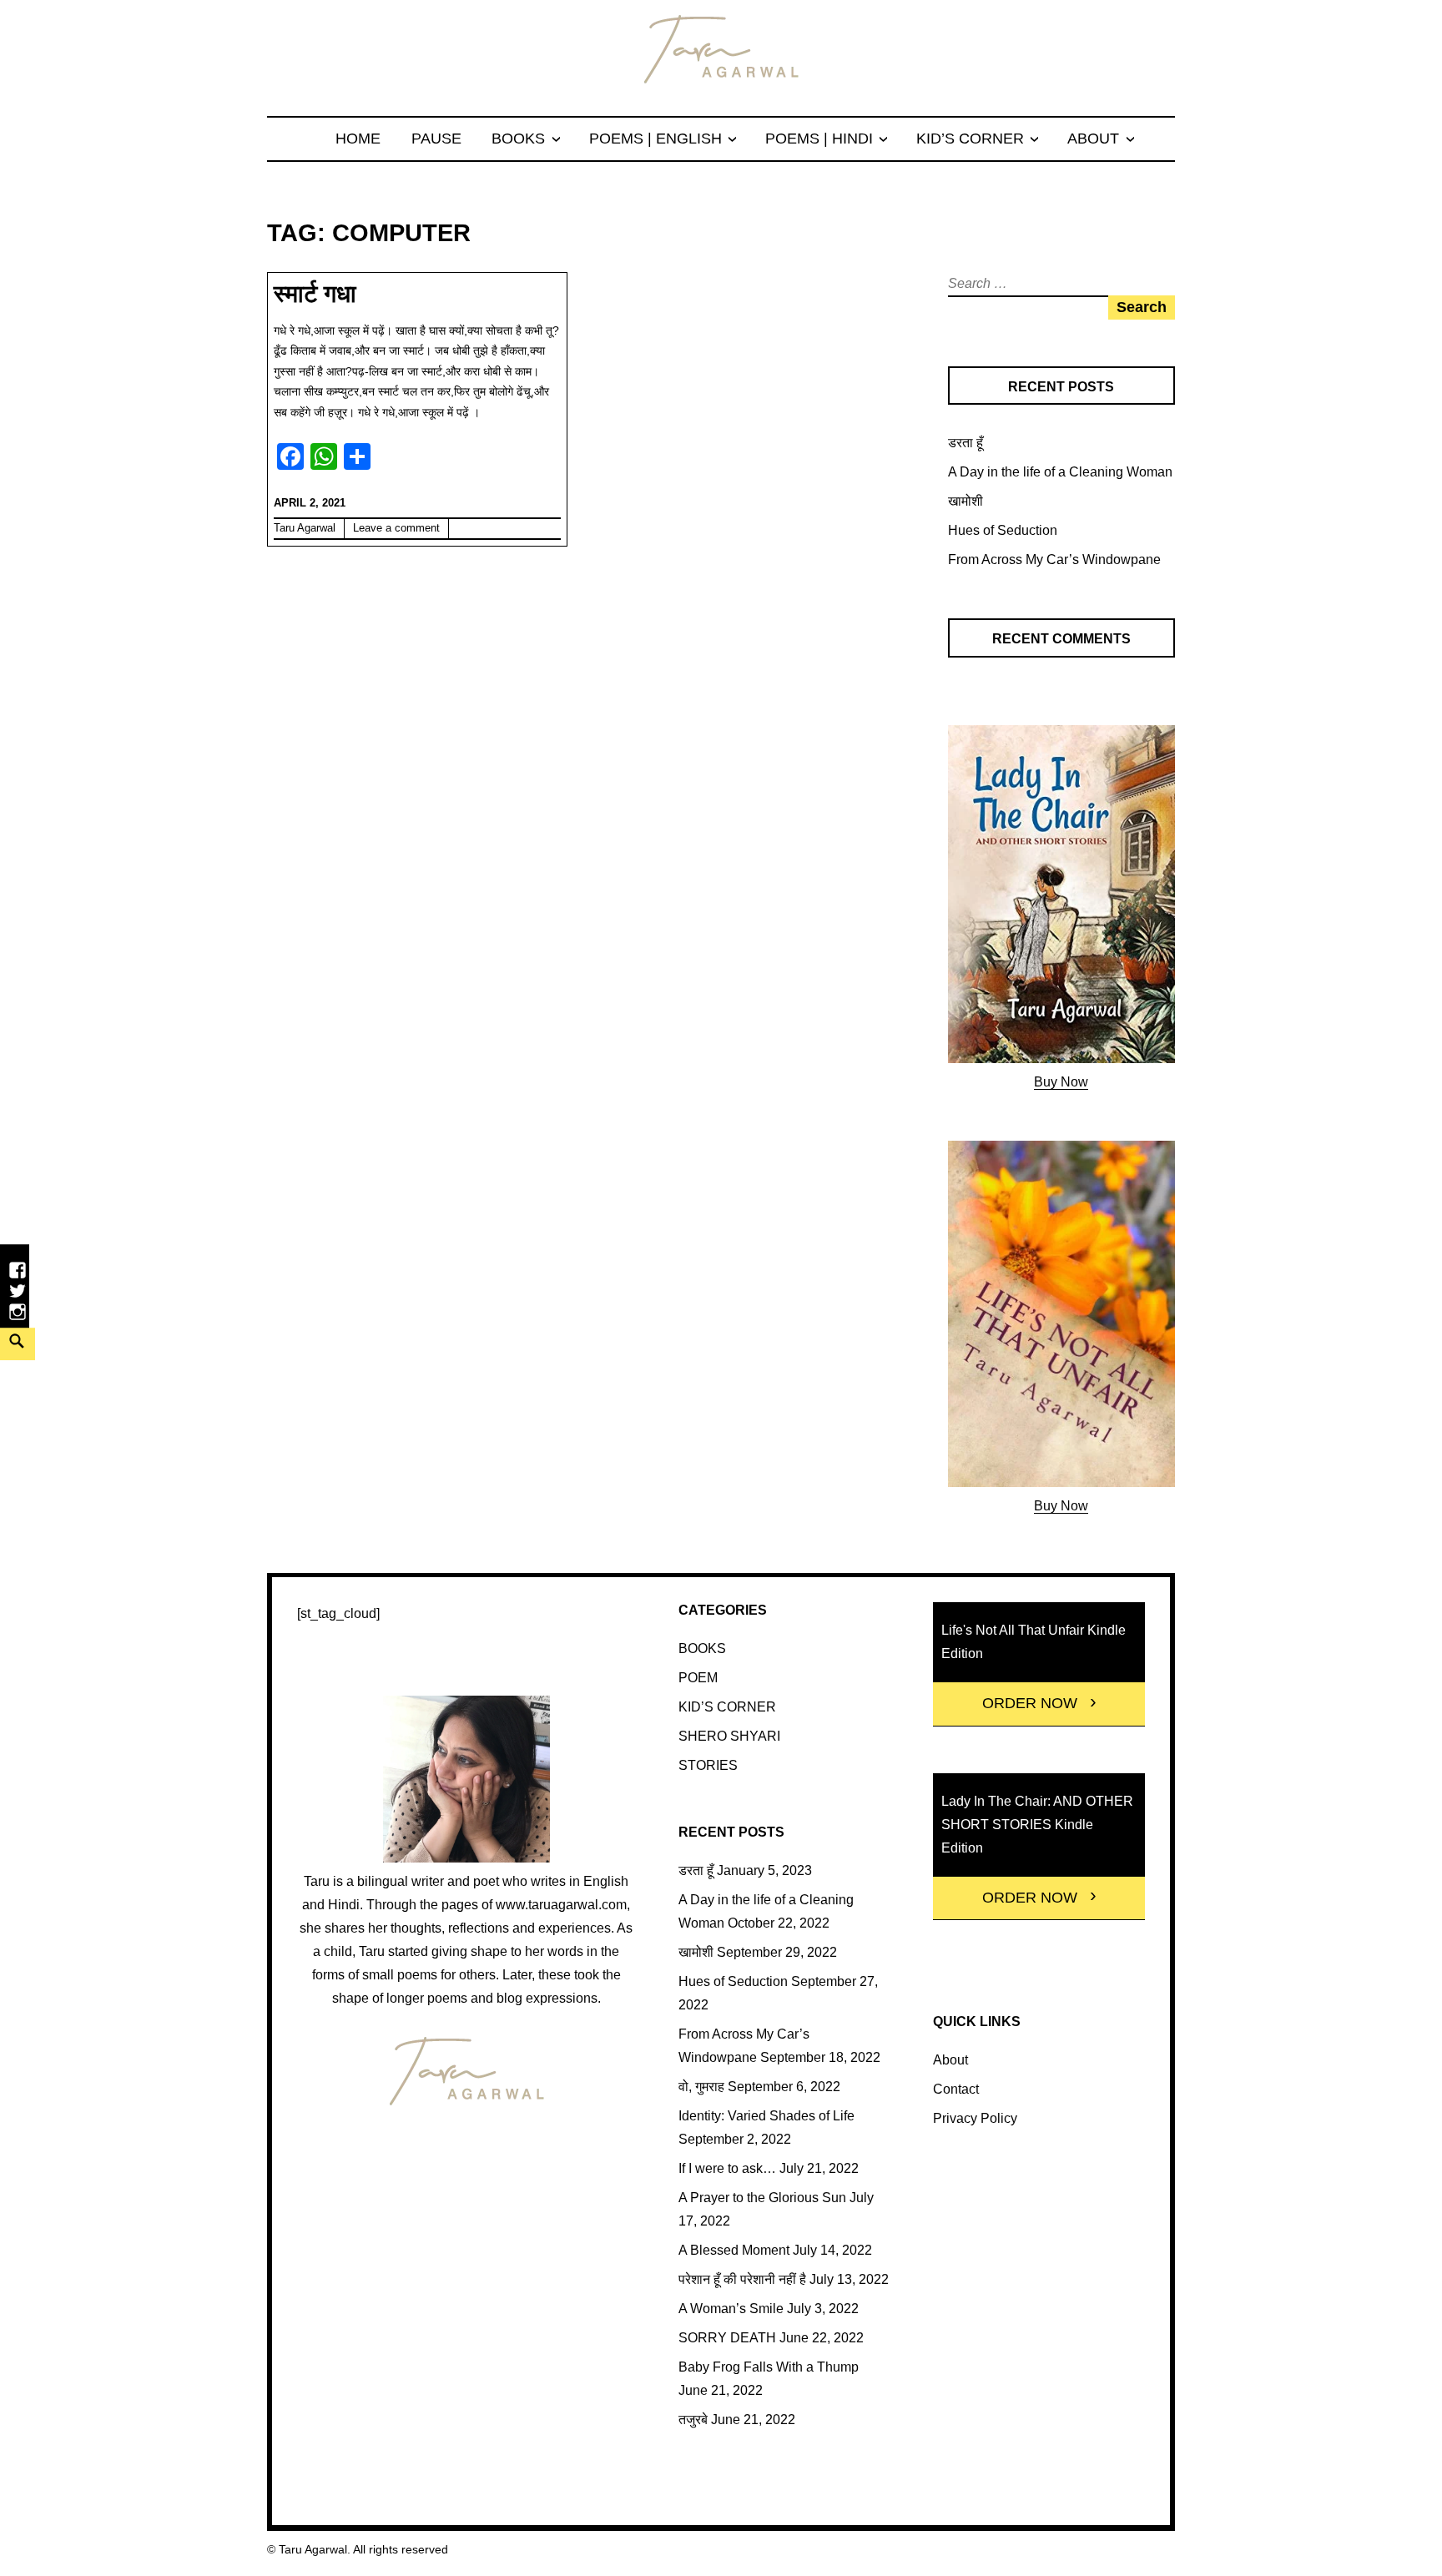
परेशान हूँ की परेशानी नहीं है (742, 2279)
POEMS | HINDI (819, 139)
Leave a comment (396, 528)
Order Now (1030, 1703)
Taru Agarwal (305, 528)
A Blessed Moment (734, 2250)
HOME (358, 139)
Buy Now (1061, 1082)
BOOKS (518, 139)
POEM (698, 1678)
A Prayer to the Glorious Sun (762, 2198)
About (950, 2060)
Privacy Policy (975, 2118)
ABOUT (1093, 139)
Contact (956, 2089)
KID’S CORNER (970, 139)
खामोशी (966, 501)
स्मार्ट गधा (315, 294)
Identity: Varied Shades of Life (766, 2116)
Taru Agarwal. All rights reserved (363, 2549)
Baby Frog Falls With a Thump (769, 2367)
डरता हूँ (966, 443)
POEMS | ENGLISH (655, 139)
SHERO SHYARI (729, 1736)
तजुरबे (693, 2420)
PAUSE (436, 139)
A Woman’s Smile (731, 2309)
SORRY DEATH (727, 2338)
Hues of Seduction (1003, 530)
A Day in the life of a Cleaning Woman (1060, 472)
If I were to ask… (727, 2168)
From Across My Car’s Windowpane (1054, 560)
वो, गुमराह (701, 2087)
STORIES (708, 1765)
